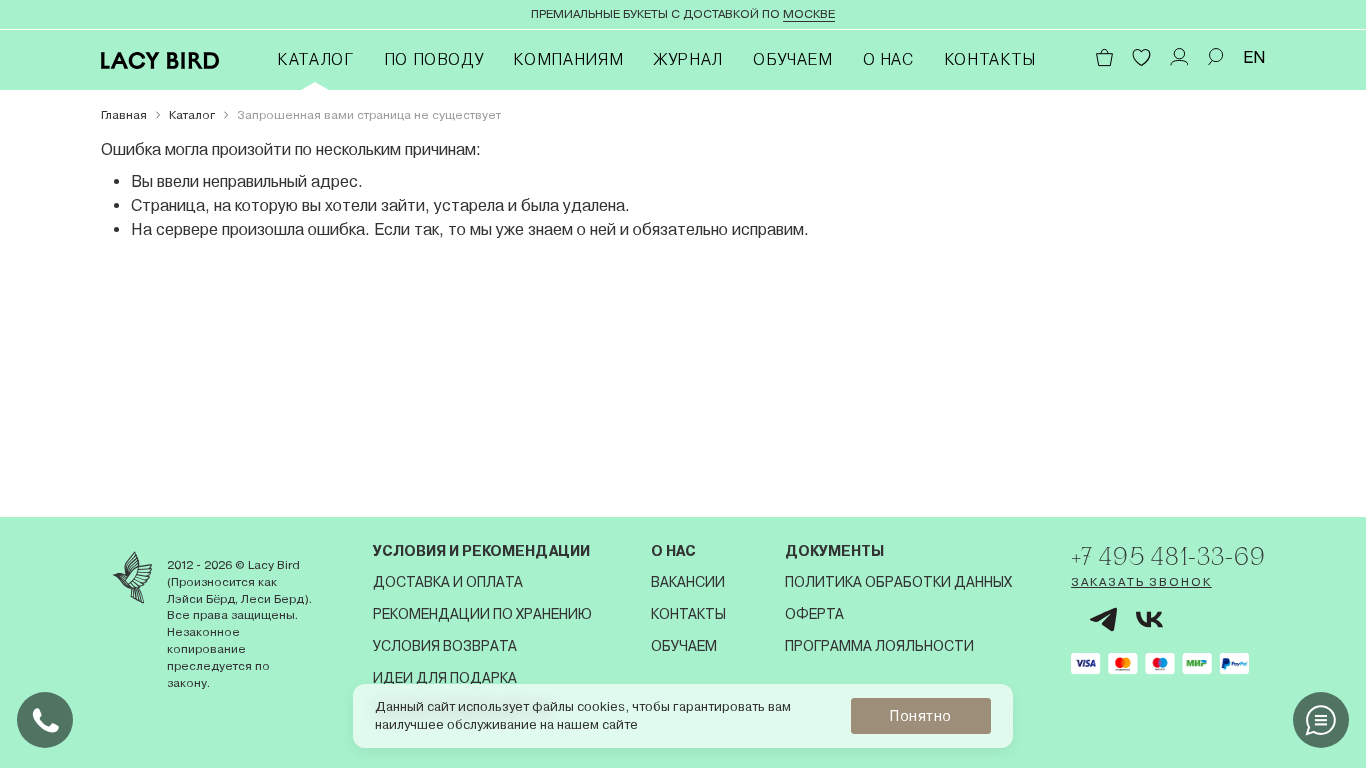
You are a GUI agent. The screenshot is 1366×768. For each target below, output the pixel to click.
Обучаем (792, 59)
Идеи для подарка (445, 678)
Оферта (814, 614)
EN (1254, 57)
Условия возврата (445, 646)
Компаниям (568, 59)
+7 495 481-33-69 (1168, 556)
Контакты (990, 59)
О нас (888, 59)
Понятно (921, 716)
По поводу (434, 59)
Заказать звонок (1141, 582)
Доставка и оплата (448, 582)
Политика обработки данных (898, 582)
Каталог (315, 59)
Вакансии (688, 582)
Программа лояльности (879, 646)
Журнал (688, 59)
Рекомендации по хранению (482, 614)
